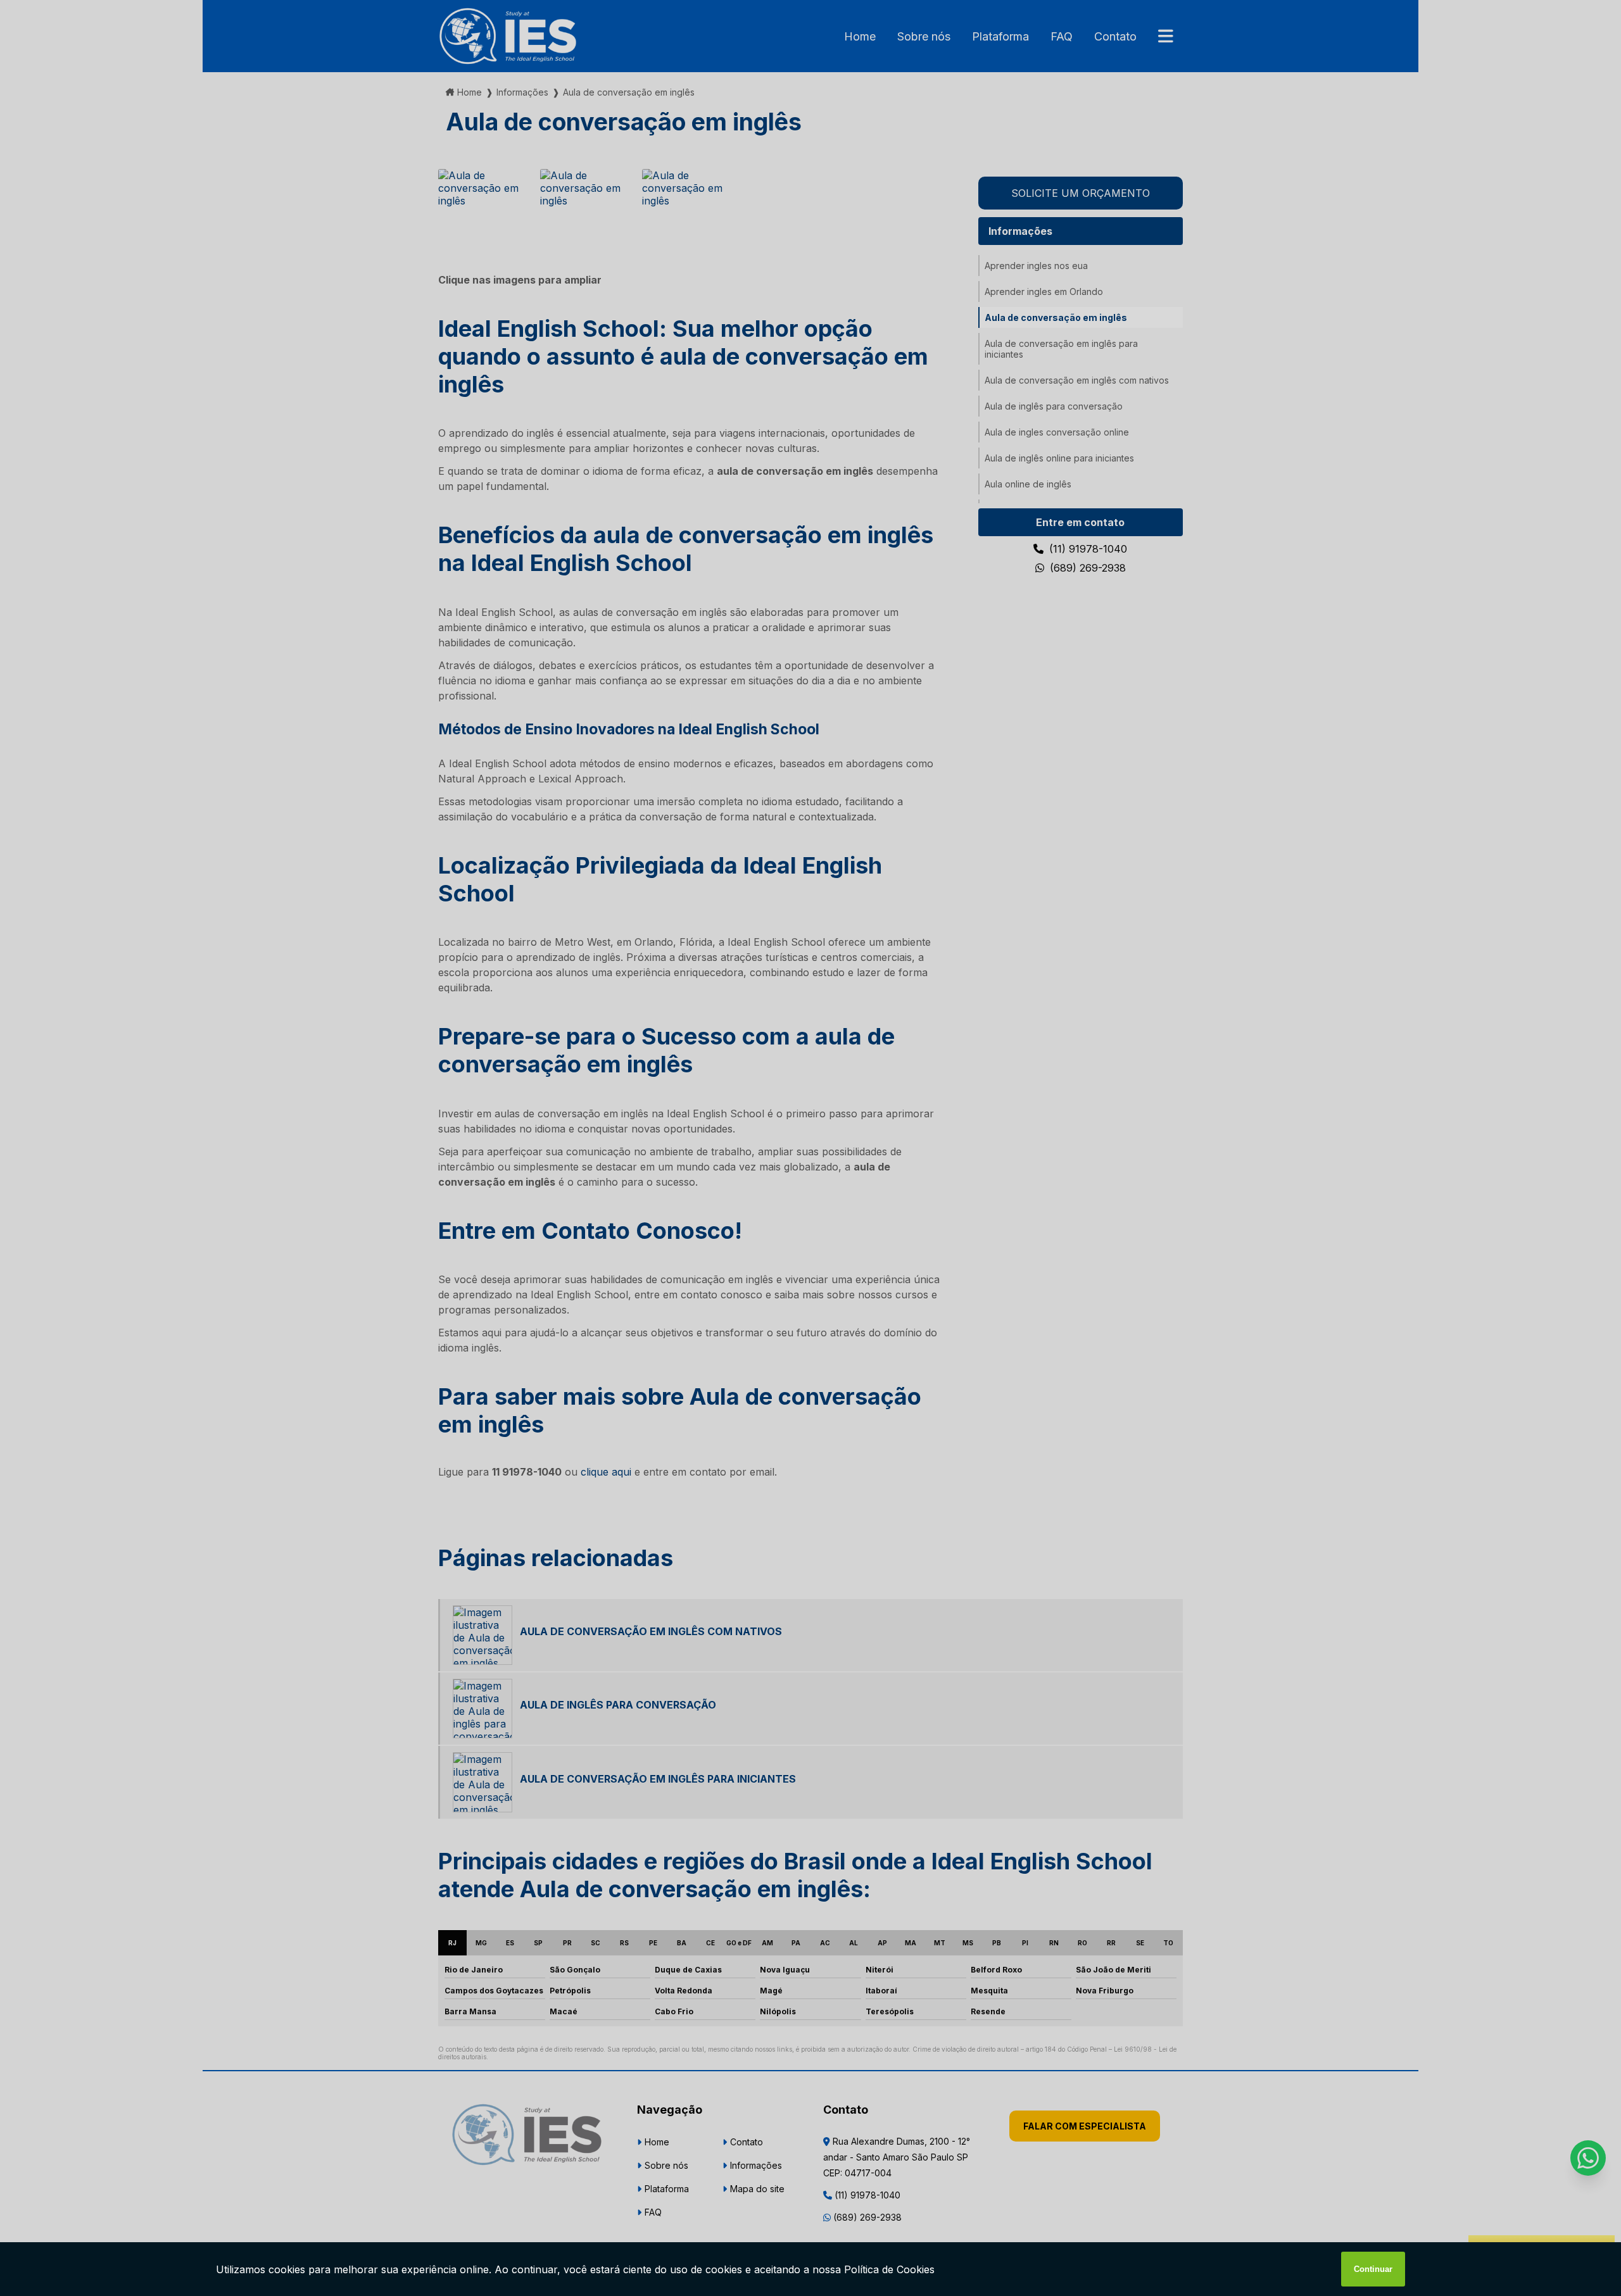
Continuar (1373, 2269)
